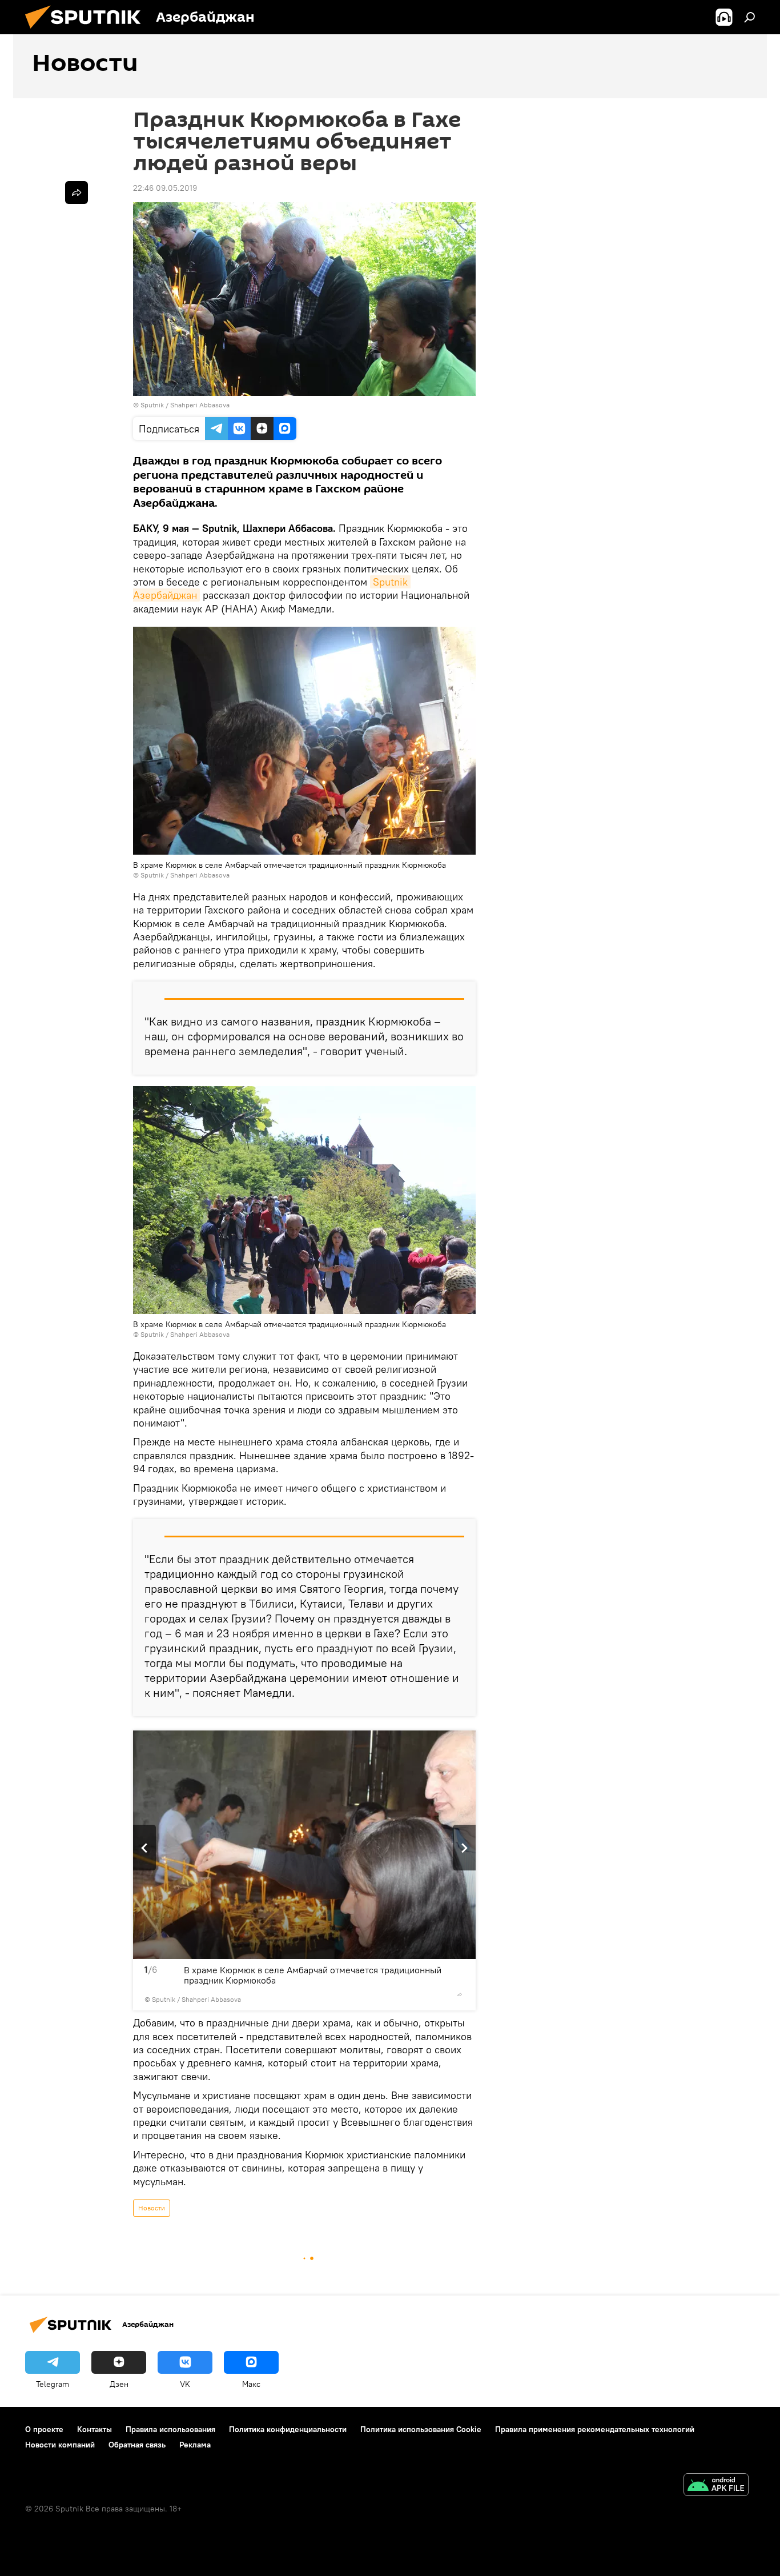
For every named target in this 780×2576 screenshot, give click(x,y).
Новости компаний (60, 2445)
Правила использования (170, 2429)
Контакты (95, 2429)
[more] (460, 1994)
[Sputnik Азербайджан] (87, 31)
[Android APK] (716, 2486)
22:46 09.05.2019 (165, 188)
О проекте (44, 2429)
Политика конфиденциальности (288, 2429)
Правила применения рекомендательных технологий (595, 2429)
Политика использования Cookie (421, 2429)
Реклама (195, 2445)
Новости (152, 2208)
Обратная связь (137, 2445)
